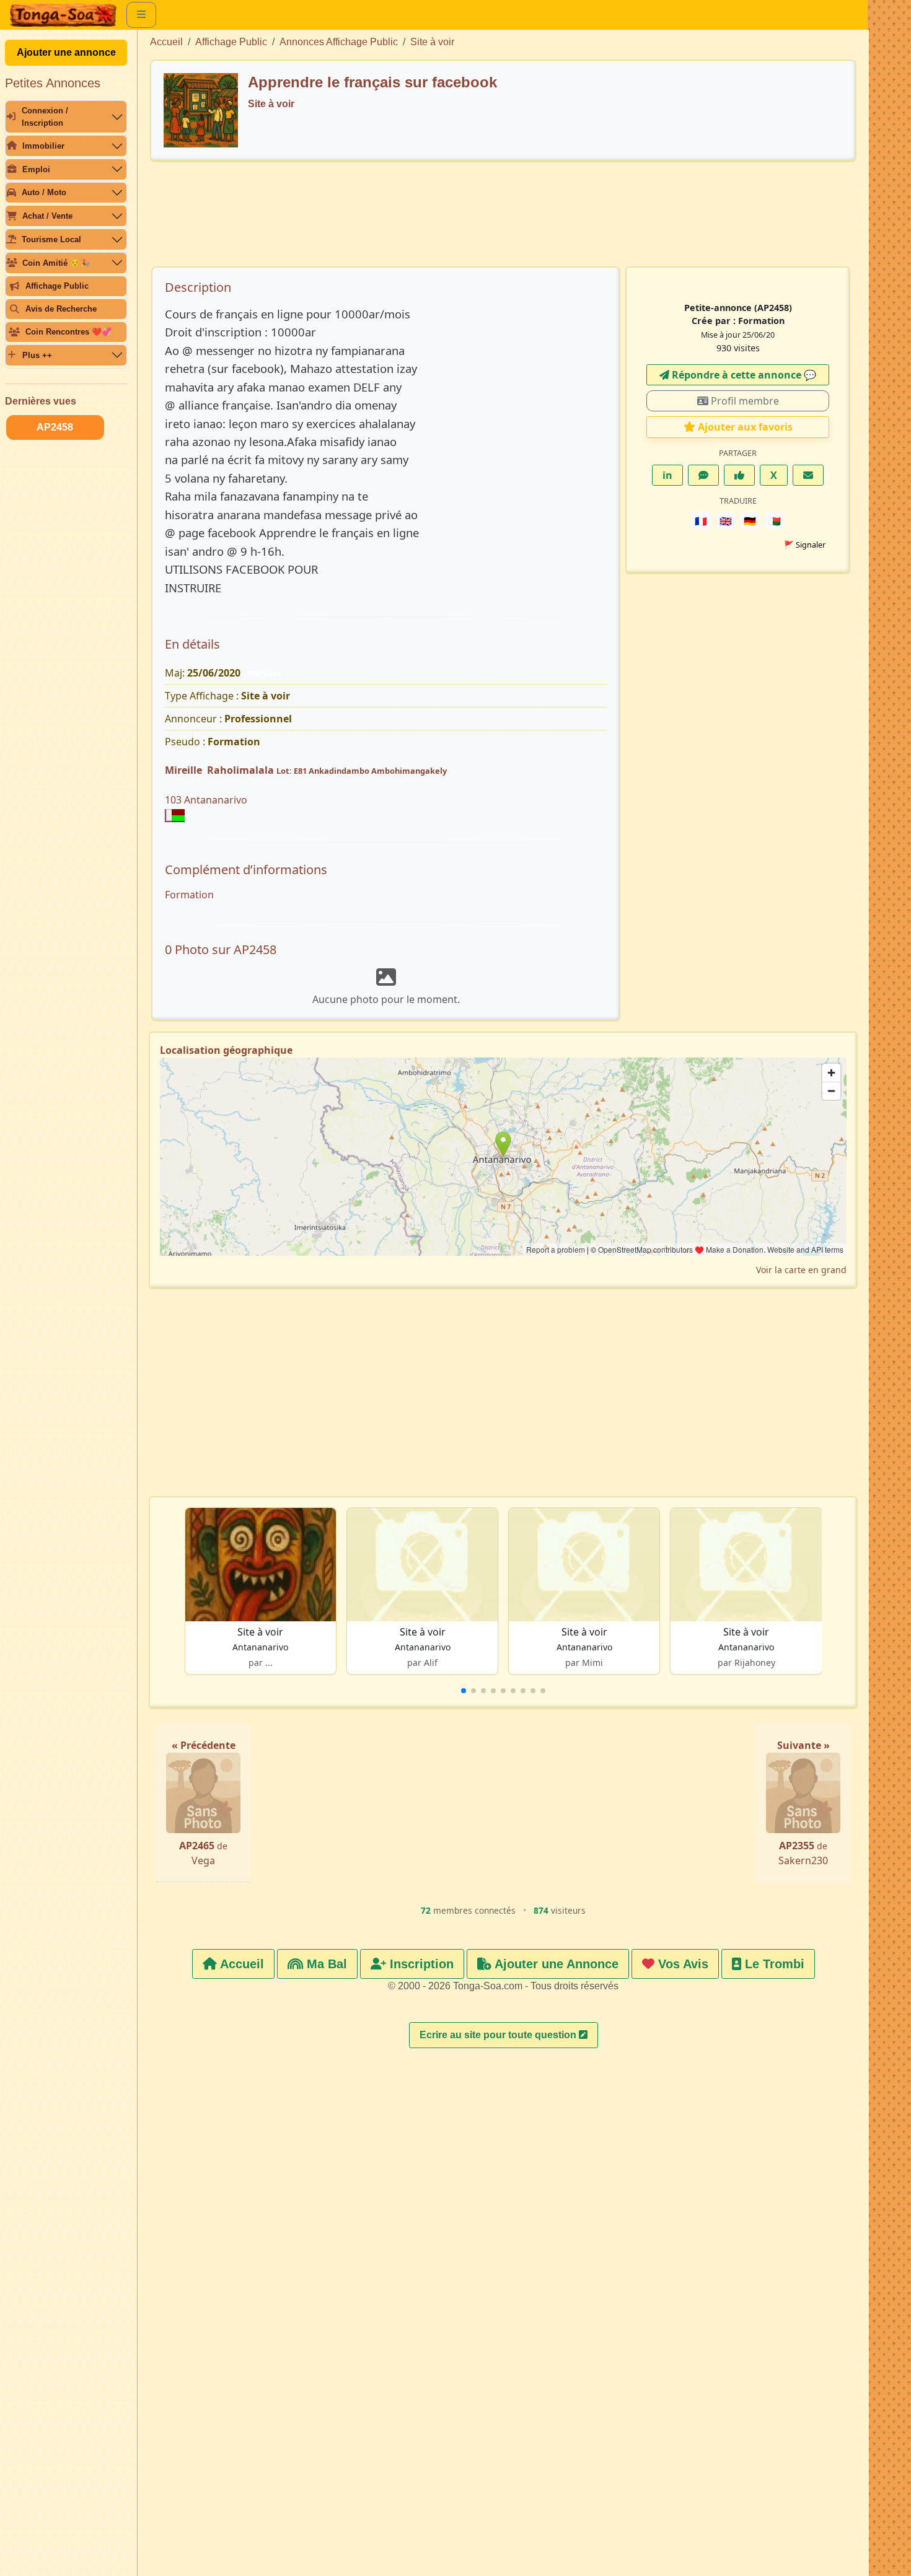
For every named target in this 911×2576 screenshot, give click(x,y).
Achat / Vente (47, 216)
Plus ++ (37, 355)
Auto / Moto (44, 192)
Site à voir (432, 42)
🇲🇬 (775, 521)
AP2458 (55, 427)
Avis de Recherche (61, 309)
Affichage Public (57, 286)
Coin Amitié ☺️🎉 (56, 263)
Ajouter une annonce (66, 52)
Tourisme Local (51, 239)
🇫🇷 (701, 521)
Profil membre (744, 401)
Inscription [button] (420, 1964)
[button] (464, 1691)
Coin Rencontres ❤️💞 (68, 332)
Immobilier (43, 146)
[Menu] (141, 15)
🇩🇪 (750, 521)
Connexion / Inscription (45, 116)
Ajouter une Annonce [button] (555, 1964)
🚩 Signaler (805, 545)
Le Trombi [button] (773, 1964)
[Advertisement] (503, 220)
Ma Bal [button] (325, 1964)
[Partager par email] (808, 475)
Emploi (36, 169)
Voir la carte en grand (801, 1270)
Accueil (166, 42)
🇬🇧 (726, 521)
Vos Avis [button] (681, 1964)
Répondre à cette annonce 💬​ (743, 375)
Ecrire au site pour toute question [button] (499, 2035)
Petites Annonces (53, 83)
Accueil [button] (240, 1964)
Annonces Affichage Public (339, 42)
